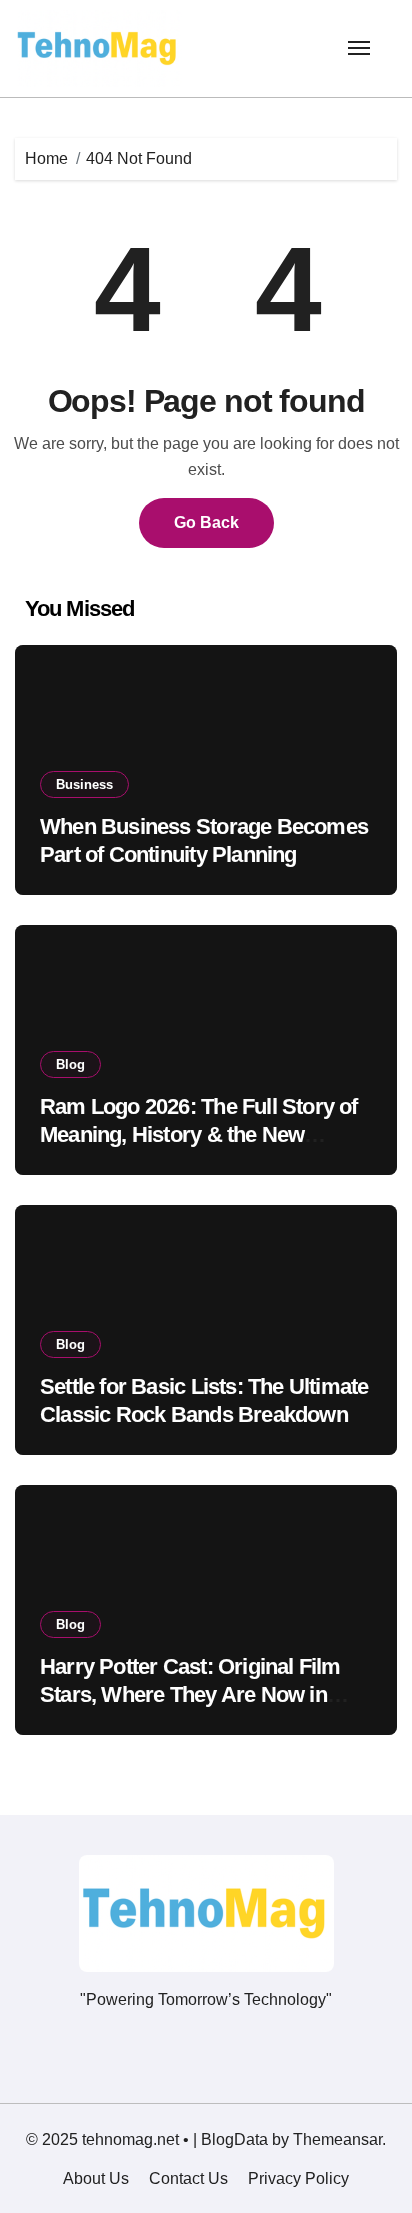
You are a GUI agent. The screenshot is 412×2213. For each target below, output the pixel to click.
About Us (96, 2178)
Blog (70, 1064)
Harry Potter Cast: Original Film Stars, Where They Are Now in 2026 (190, 1695)
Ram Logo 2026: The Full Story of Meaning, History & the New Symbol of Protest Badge (199, 1135)
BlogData (234, 2139)
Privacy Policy (298, 2178)
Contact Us (188, 2178)
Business (84, 784)
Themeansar (337, 2139)
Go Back (206, 522)
